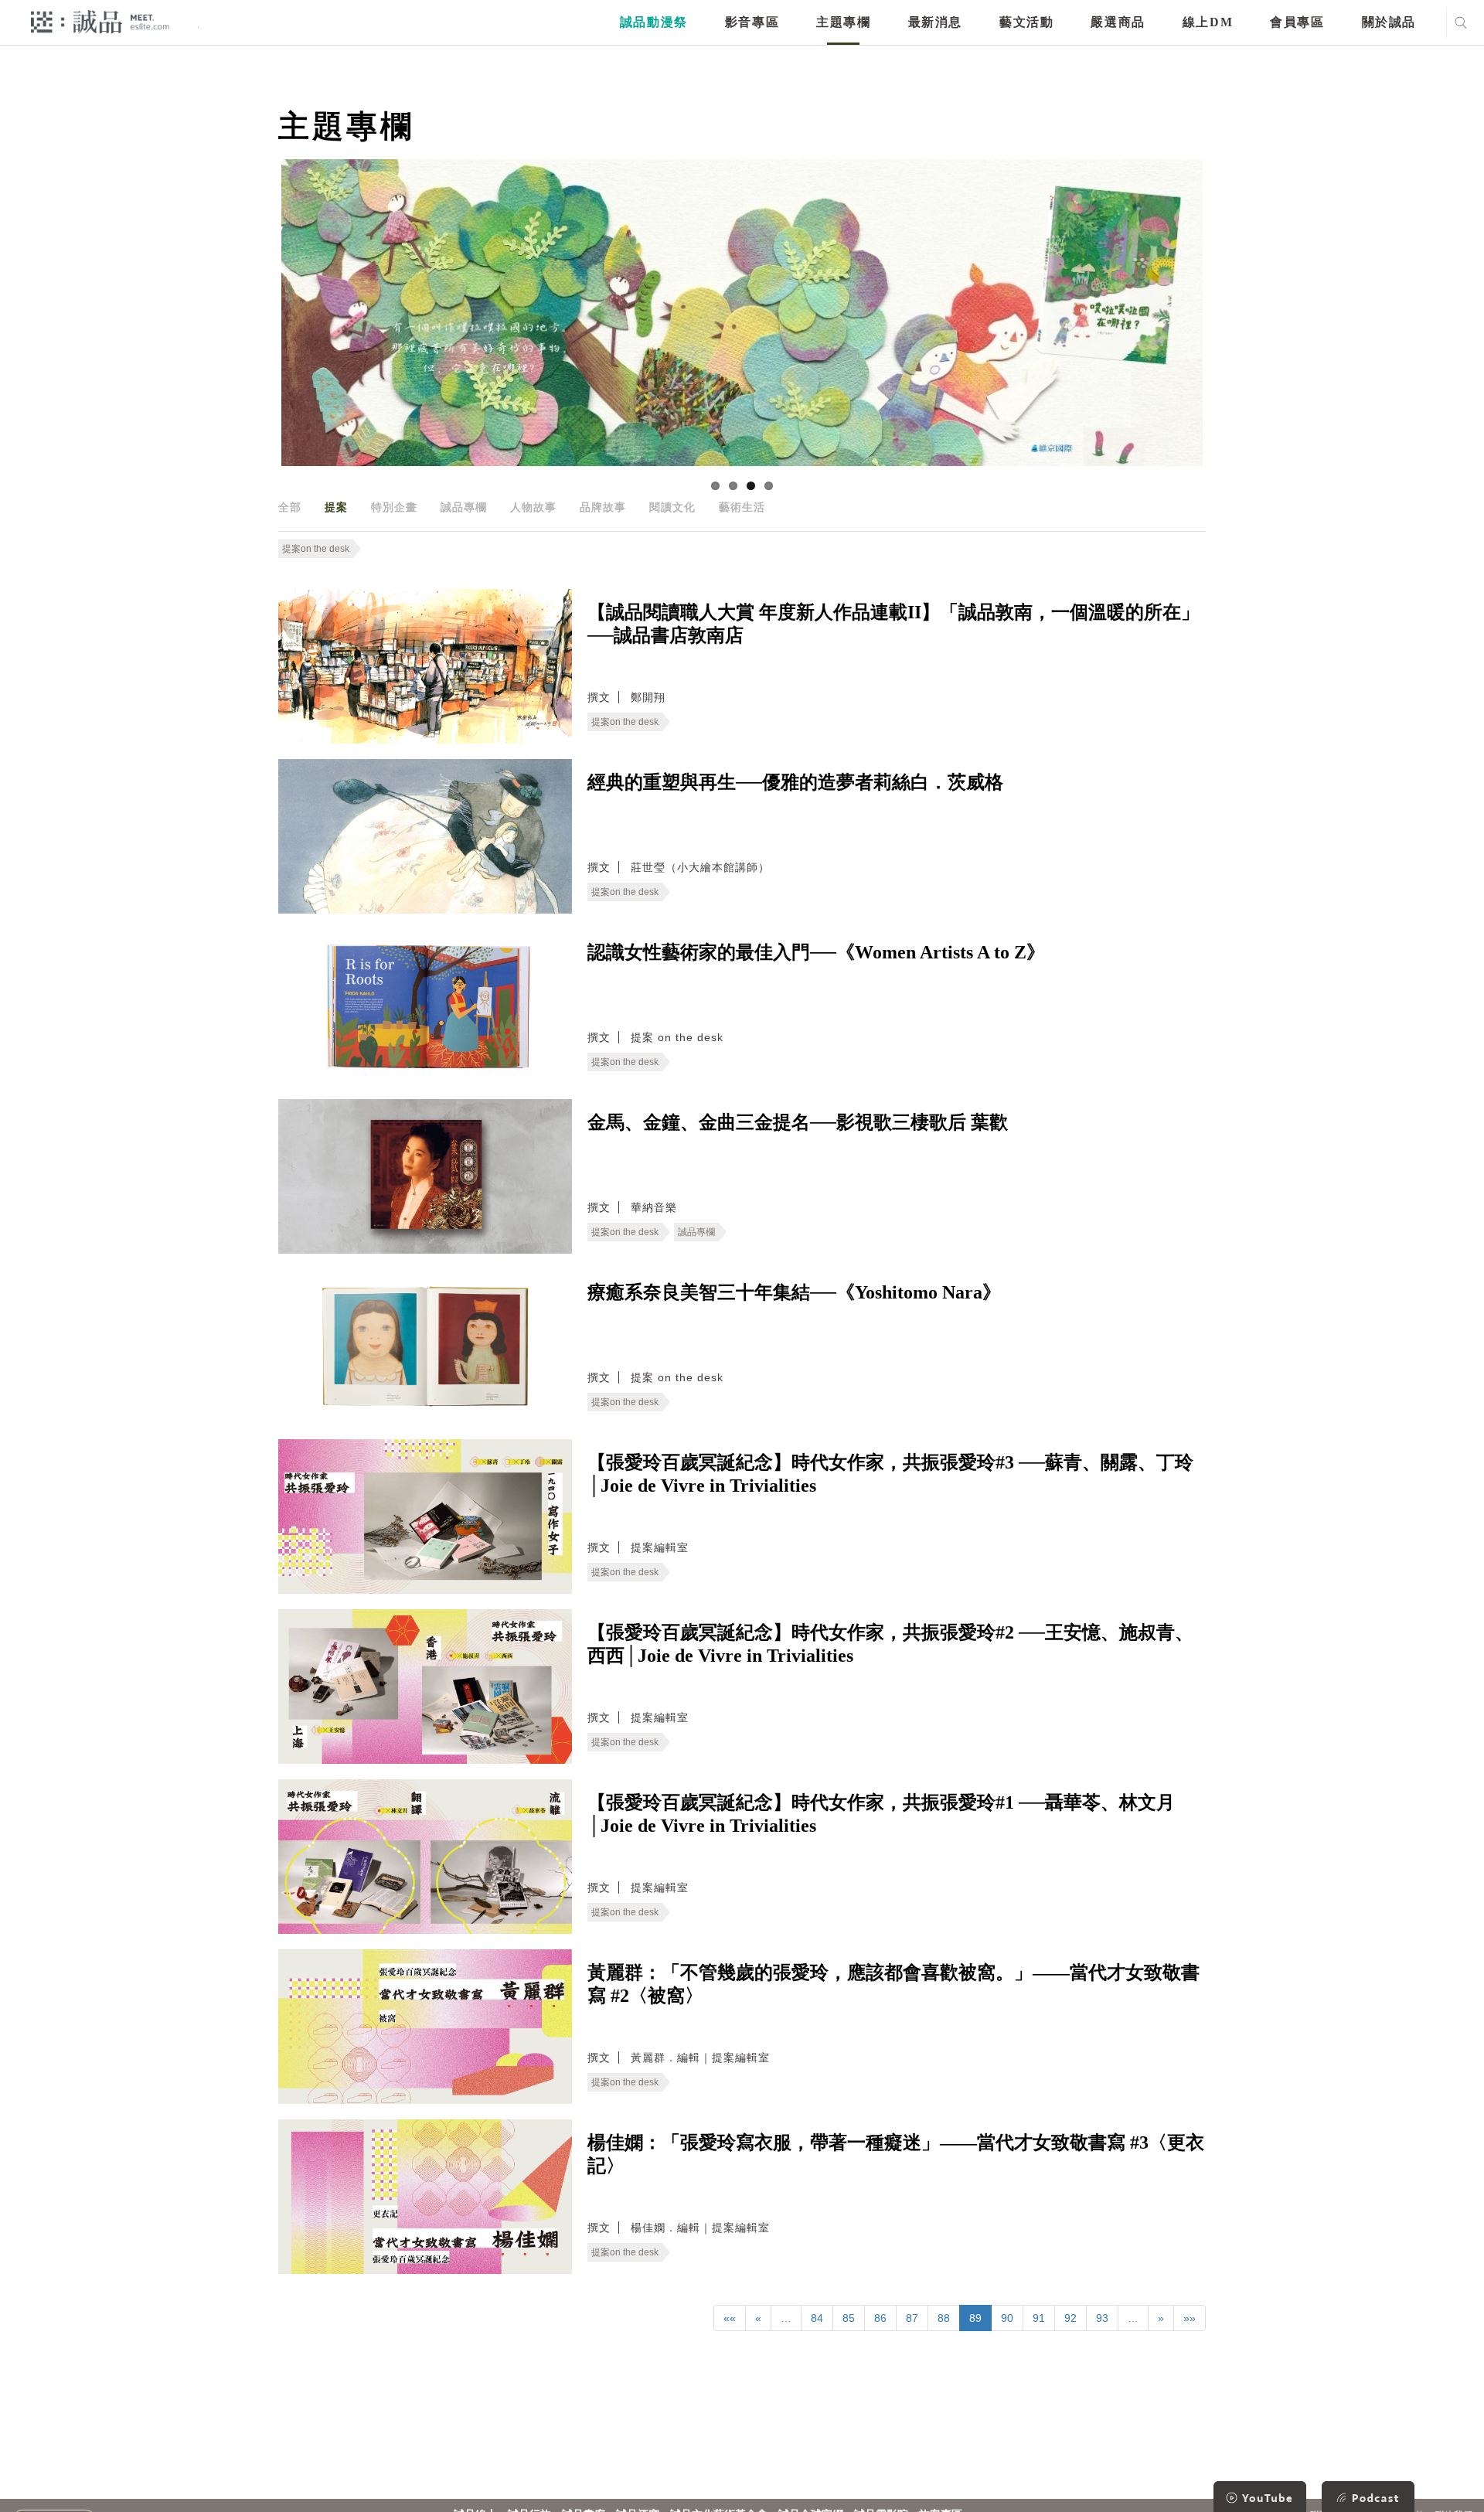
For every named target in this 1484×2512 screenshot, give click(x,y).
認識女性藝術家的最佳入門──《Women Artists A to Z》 (816, 952)
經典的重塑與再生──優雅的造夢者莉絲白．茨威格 (795, 782)
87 (912, 2318)
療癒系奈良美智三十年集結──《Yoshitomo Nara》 (794, 1292)
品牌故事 (603, 507)
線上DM (1208, 22)
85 (849, 2318)
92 (1070, 2318)
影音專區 (752, 22)
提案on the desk (316, 549)
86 (880, 2318)
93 (1102, 2318)
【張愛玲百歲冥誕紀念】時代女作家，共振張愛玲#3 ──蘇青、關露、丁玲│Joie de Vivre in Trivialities (890, 1474)
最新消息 (935, 22)
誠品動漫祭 (654, 22)
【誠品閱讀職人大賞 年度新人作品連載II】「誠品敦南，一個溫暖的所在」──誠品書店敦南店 (893, 624)
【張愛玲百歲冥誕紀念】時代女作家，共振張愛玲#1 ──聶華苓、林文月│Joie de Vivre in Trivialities (881, 1814)
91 (1039, 2318)
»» (1190, 2318)
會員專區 (1297, 22)
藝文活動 (1026, 22)
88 (944, 2318)
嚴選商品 (1118, 22)
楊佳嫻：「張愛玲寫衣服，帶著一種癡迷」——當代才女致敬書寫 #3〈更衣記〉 (896, 2154)
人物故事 (533, 507)
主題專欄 (843, 22)
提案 (336, 507)
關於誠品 (1389, 22)
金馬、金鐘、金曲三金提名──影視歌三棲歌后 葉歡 (798, 1122)
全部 (290, 507)
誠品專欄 (464, 507)
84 (817, 2318)
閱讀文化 (672, 507)
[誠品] (100, 21)
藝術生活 (742, 507)
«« (730, 2318)
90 (1007, 2318)
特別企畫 (394, 507)
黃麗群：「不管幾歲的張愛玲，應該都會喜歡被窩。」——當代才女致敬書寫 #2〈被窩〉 (893, 1984)
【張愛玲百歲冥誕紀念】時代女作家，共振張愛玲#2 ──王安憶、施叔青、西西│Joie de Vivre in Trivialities (890, 1644)
